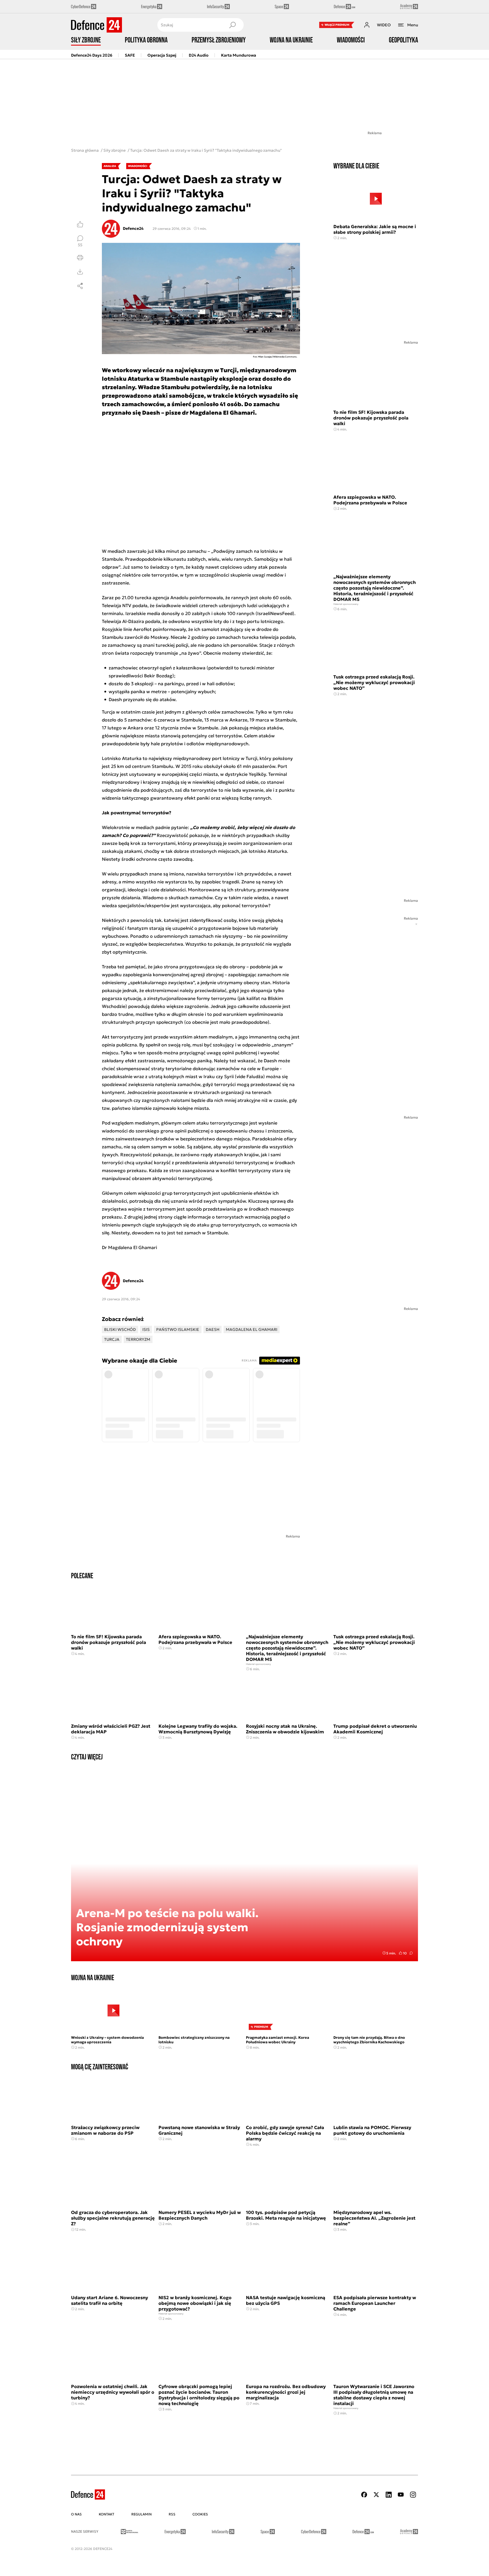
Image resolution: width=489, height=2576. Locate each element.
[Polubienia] (80, 224)
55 (80, 245)
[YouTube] (401, 2495)
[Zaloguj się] (367, 25)
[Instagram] (413, 2495)
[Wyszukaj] (232, 25)
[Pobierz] (80, 272)
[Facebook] (364, 2495)
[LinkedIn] (389, 2495)
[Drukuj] (80, 258)
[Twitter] (376, 2495)
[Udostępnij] (80, 286)
